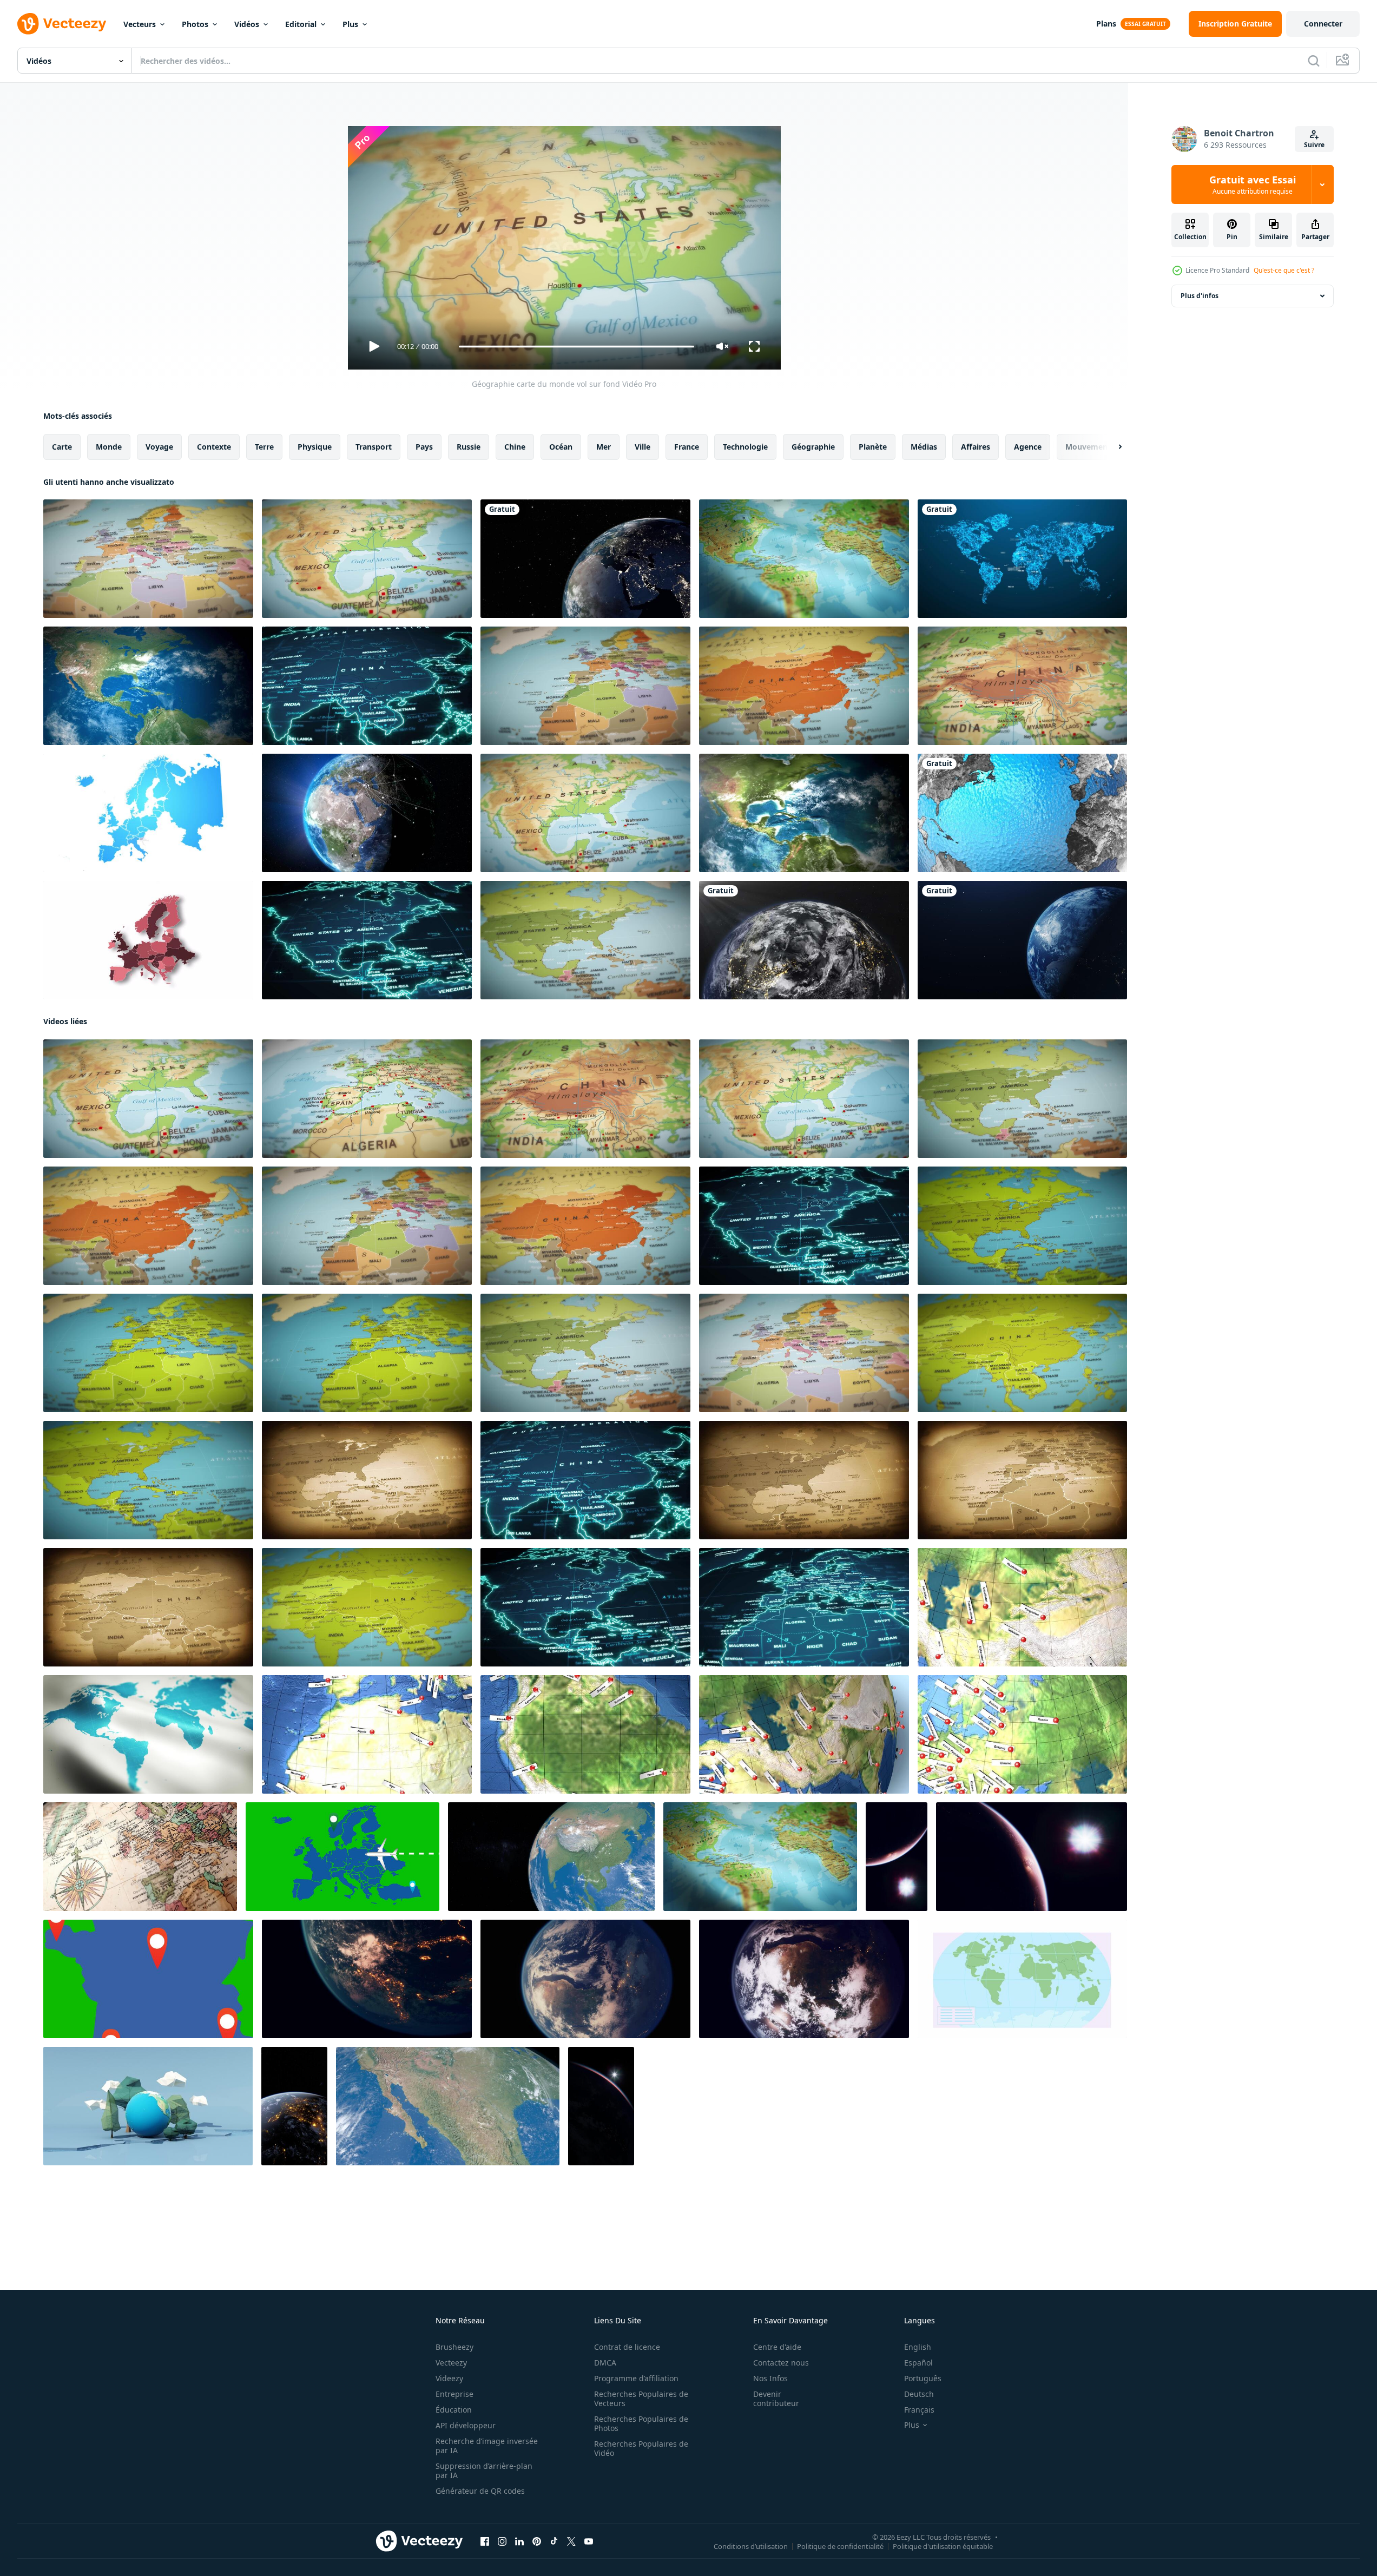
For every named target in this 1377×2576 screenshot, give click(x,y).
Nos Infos (770, 2378)
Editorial (301, 24)
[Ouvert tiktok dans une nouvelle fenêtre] (554, 2541)
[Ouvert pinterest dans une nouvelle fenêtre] (537, 2541)
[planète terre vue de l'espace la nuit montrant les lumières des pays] (367, 1979)
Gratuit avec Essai (1253, 185)
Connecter (1323, 24)
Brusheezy (454, 2347)
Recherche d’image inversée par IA (487, 2446)
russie (469, 447)
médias (924, 447)
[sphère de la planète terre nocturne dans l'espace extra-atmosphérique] (1032, 1857)
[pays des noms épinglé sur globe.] (367, 1734)
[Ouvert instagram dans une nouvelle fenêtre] (502, 2541)
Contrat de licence (627, 2347)
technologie (745, 447)
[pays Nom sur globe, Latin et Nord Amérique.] (585, 1734)
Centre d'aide (777, 2347)
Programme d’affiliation (636, 2378)
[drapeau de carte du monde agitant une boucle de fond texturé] (804, 559)
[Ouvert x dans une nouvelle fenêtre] (571, 2541)
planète (873, 447)
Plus (350, 24)
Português (923, 2378)
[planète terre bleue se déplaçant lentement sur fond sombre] (1022, 940)
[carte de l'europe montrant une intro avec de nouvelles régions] (148, 813)
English (918, 2347)
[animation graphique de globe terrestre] (1022, 813)
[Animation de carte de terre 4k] (148, 686)
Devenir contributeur (776, 2399)
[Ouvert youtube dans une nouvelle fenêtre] (589, 2541)
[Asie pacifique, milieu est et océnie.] (1022, 1607)
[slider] (576, 347)
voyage (159, 447)
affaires (976, 447)
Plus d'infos (1200, 296)
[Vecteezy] (62, 24)
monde (109, 447)
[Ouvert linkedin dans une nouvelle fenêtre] (519, 2541)
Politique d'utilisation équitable (943, 2546)
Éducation (454, 2410)
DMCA (605, 2363)
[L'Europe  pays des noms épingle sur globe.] (1022, 1734)
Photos (195, 24)
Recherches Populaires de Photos (641, 2423)
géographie (813, 447)
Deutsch (919, 2394)
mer (604, 447)
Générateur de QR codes (480, 2491)
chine (515, 447)
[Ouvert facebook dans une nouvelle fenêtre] (485, 2541)
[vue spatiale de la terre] (585, 559)
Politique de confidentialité (840, 2546)
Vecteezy (451, 2363)
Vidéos (247, 24)
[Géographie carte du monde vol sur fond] (367, 559)
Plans (1106, 24)
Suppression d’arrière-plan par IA (484, 2470)
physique (315, 447)
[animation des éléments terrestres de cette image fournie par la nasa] (804, 940)
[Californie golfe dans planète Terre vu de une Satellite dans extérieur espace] (448, 2106)
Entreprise (454, 2394)
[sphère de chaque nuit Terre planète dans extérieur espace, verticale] (897, 1857)
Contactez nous (781, 2363)
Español (918, 2363)
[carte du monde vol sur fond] (148, 559)
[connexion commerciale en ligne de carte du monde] (1022, 559)
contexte (214, 447)
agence (1028, 447)
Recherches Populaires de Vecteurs (641, 2399)
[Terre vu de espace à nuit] (294, 2106)
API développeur (466, 2425)
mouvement (1088, 447)
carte (62, 447)
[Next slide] (1111, 447)
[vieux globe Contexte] (140, 1857)
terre (264, 447)
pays (424, 447)
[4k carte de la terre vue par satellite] (804, 813)
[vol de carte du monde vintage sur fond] (367, 1480)
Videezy (449, 2378)
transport (374, 447)
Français (919, 2410)
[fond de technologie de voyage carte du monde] (367, 686)
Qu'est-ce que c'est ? (1284, 270)
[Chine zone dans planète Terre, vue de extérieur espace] (551, 1857)
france (687, 447)
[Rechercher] (1314, 61)
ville (643, 447)
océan (561, 447)
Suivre (1314, 145)
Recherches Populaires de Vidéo (641, 2448)
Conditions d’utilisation (751, 2546)
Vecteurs (140, 24)
